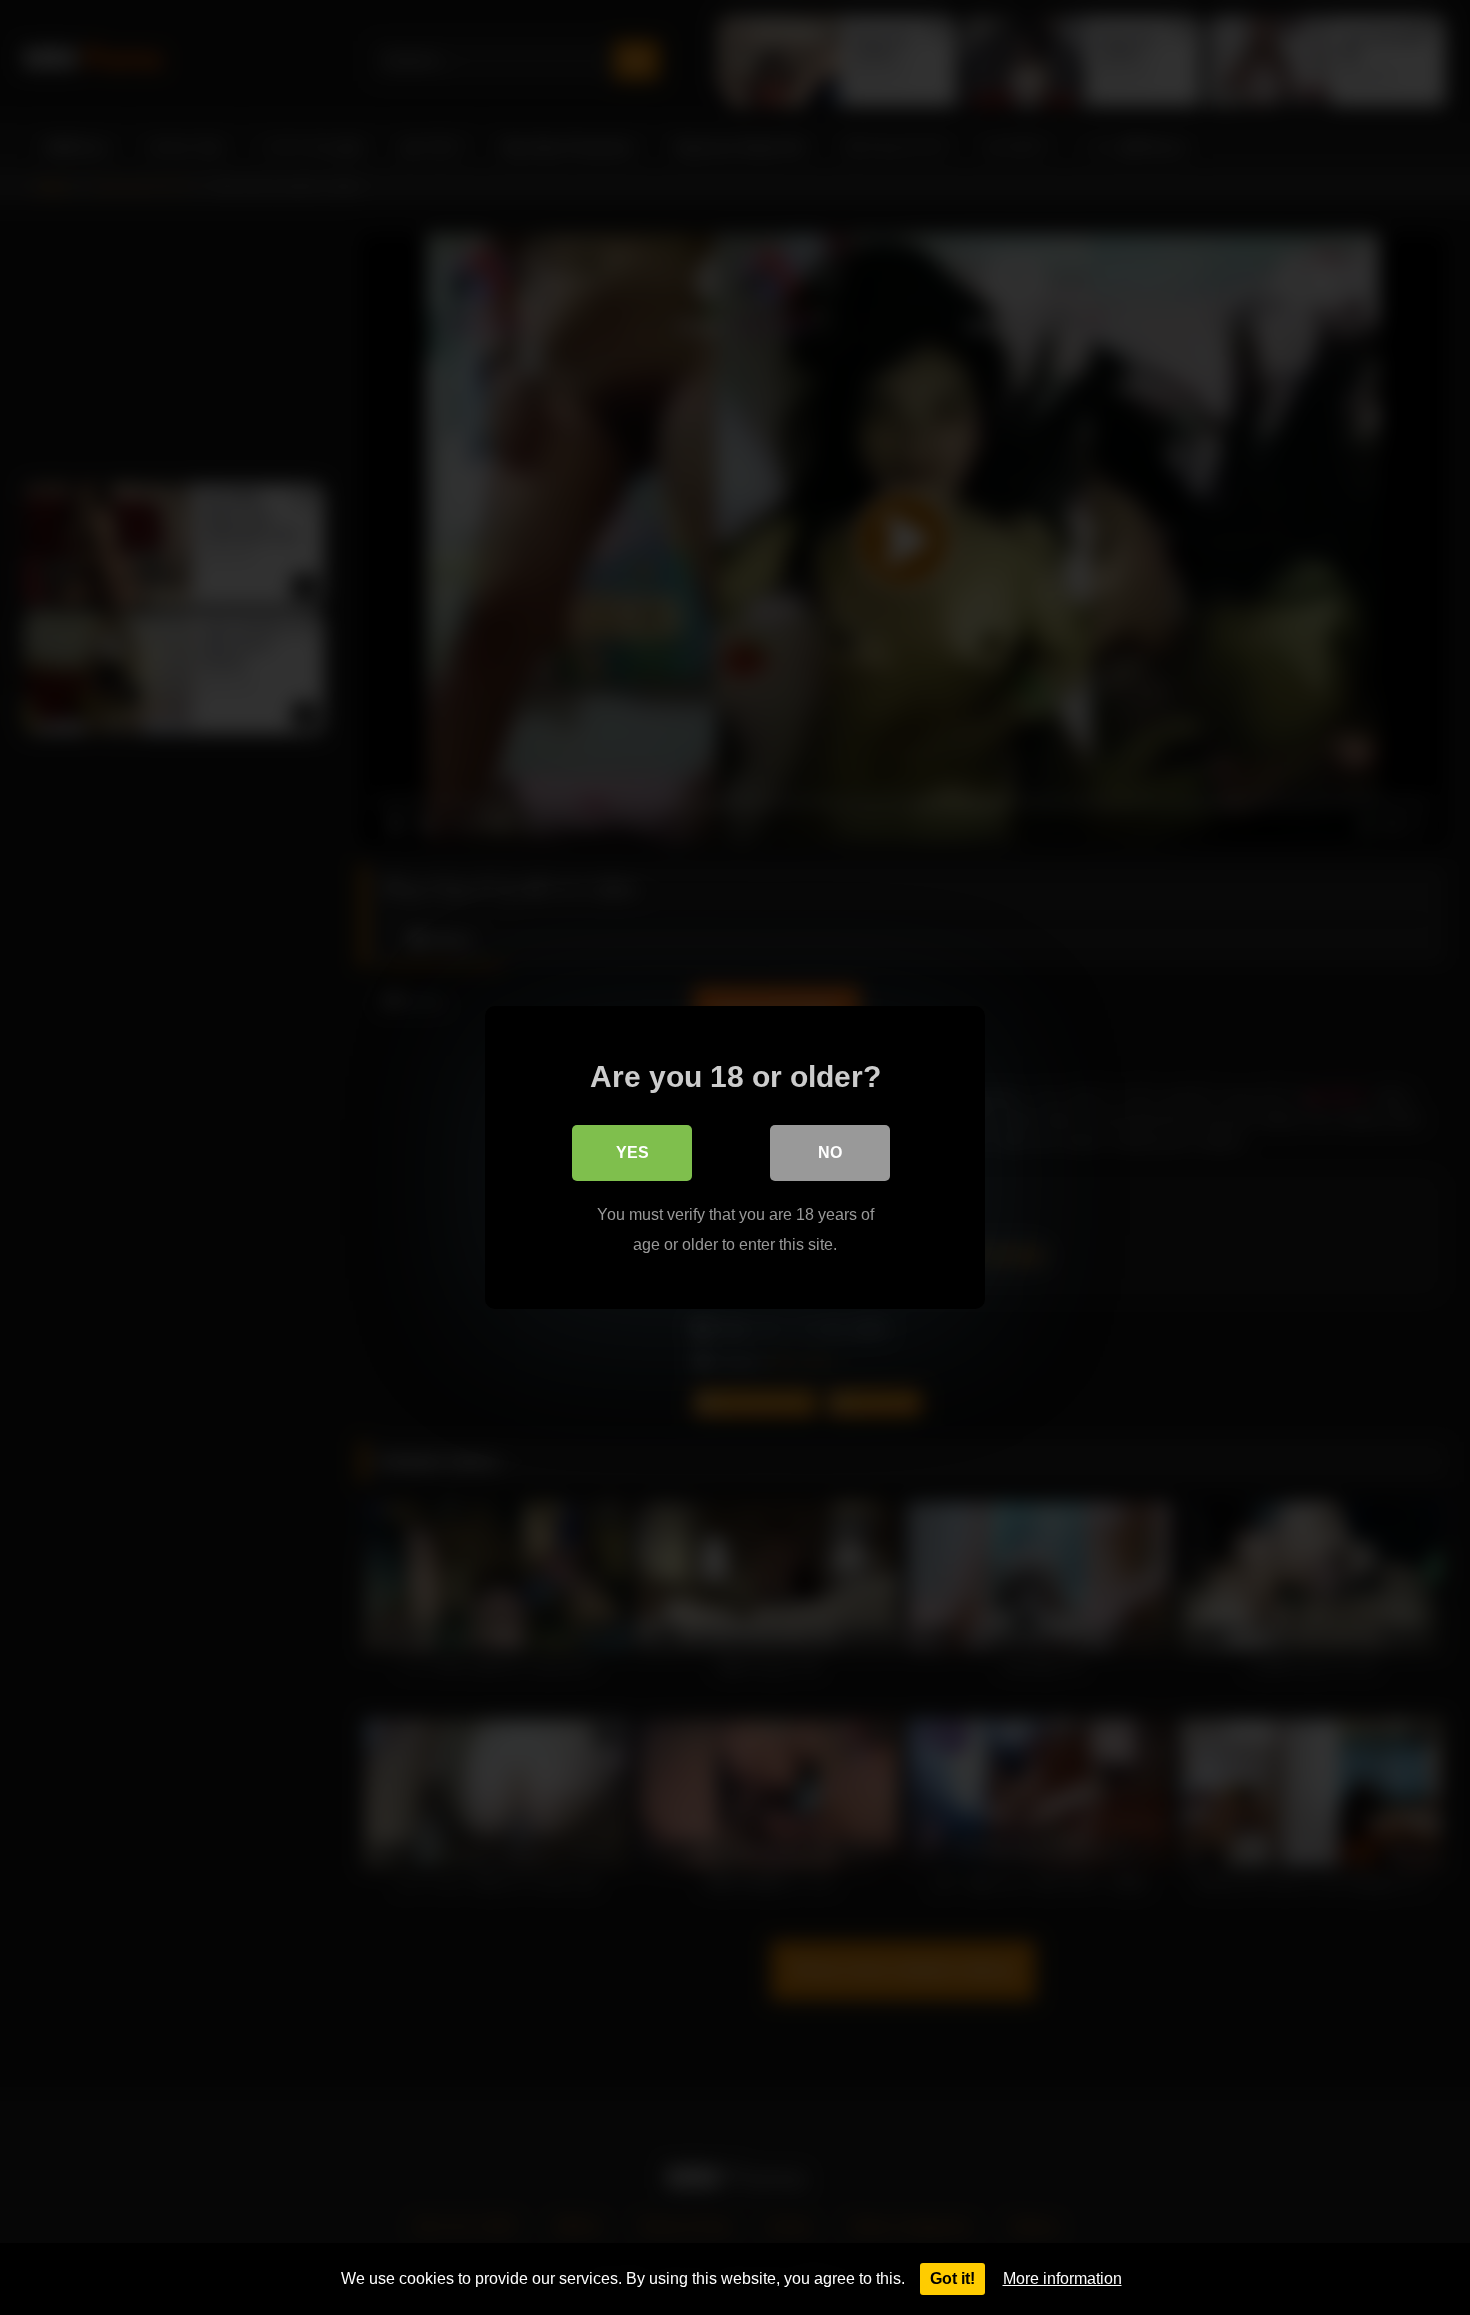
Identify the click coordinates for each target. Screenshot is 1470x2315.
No (830, 1152)
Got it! (952, 2278)
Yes (632, 1152)
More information (1062, 2278)
